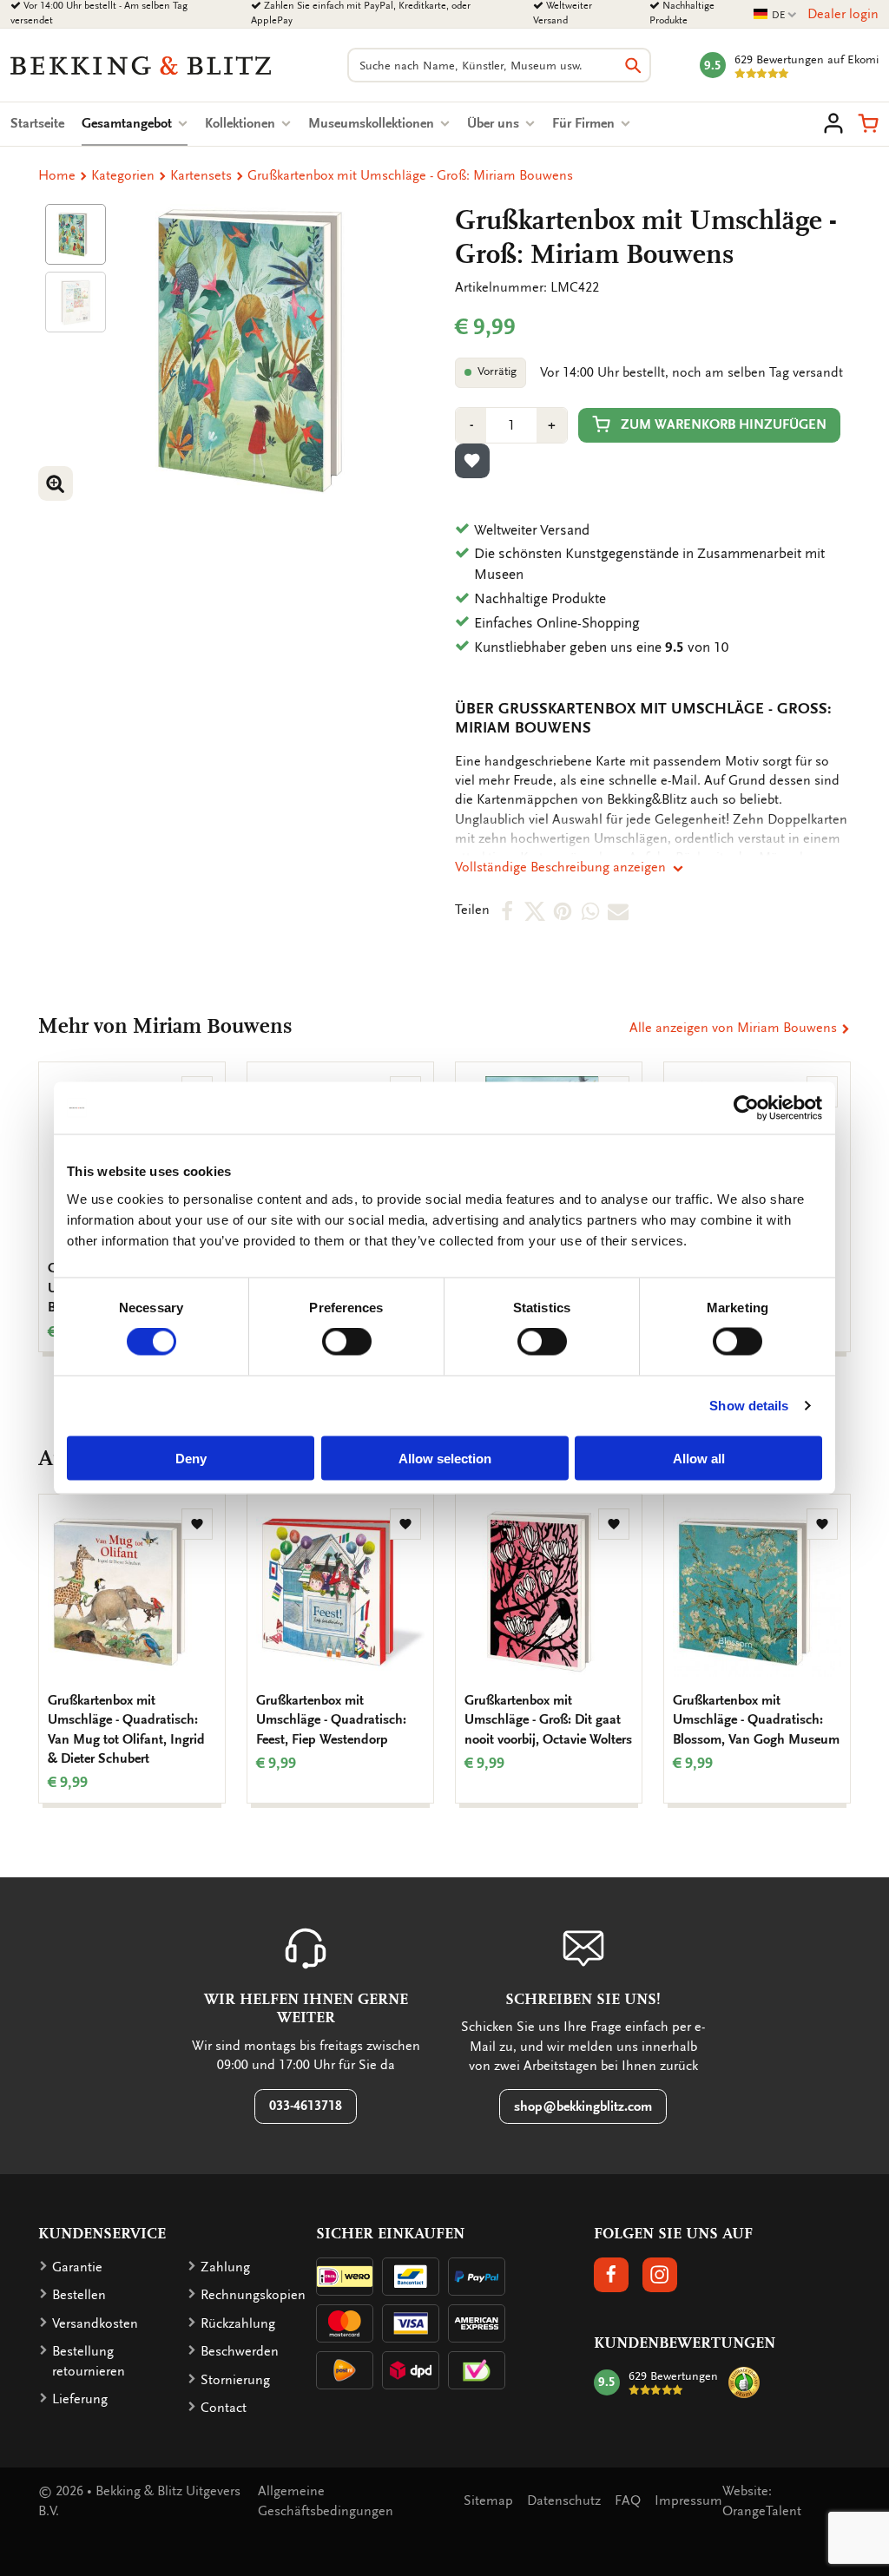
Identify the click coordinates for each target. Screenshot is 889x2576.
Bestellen (79, 2295)
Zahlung (225, 2267)
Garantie (77, 2267)
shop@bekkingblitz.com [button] (583, 2106)
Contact (224, 2408)
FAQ (628, 2500)
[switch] (347, 1342)
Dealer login (843, 14)
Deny (191, 1458)
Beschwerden (240, 2351)
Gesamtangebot (135, 123)
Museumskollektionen (373, 123)
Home (57, 175)
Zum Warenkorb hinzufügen (724, 424)
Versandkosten (95, 2323)
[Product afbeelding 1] (76, 234)
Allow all (699, 1458)
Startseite (37, 123)
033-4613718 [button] (306, 2106)
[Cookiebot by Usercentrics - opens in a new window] (746, 1108)
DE (775, 15)
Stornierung (235, 2380)
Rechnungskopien (253, 2295)
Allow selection (445, 1458)
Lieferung (80, 2399)
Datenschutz (564, 2500)
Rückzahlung (238, 2323)
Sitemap (488, 2500)
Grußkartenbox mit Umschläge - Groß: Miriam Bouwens (410, 175)
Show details (749, 1406)
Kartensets (201, 175)
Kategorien (123, 175)
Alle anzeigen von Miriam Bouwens (735, 1028)
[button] (868, 123)
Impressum (688, 2500)
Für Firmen (585, 123)
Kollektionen (242, 123)
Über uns (495, 123)
